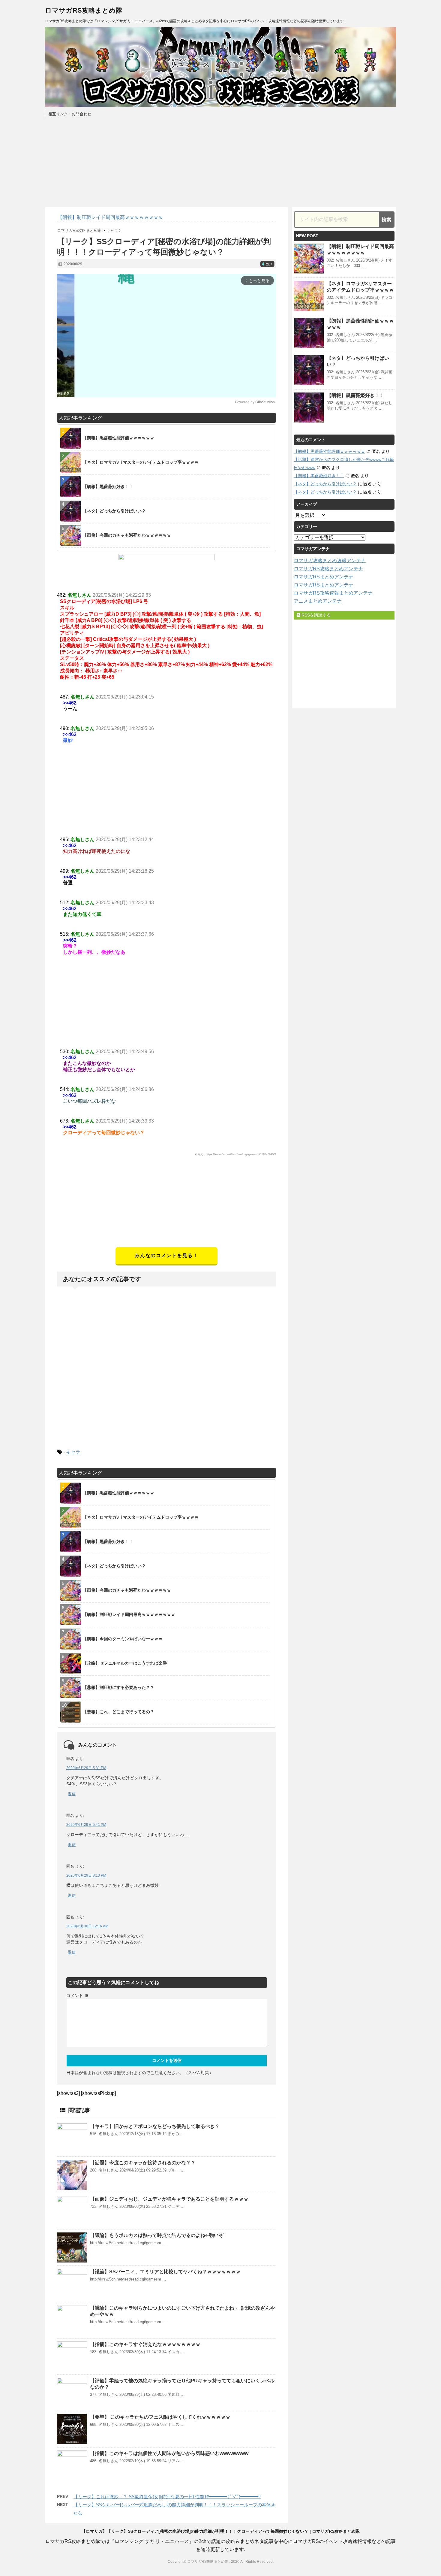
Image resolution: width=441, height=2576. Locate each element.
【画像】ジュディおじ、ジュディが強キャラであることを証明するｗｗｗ (169, 2199)
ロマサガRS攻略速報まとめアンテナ (333, 593)
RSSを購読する (316, 615)
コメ (267, 264)
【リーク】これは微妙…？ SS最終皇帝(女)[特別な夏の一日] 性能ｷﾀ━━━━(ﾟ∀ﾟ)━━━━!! (167, 2497)
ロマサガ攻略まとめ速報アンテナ (330, 561)
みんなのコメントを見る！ (166, 1255)
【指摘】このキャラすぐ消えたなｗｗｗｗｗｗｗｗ (145, 2344)
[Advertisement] (166, 1205)
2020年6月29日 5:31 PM (86, 1768)
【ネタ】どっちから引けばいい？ (325, 484)
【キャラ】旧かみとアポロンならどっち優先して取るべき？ (155, 2126)
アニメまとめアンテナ (318, 601)
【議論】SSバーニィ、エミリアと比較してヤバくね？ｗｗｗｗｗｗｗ (165, 2272)
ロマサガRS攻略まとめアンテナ (328, 569)
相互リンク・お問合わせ (70, 114)
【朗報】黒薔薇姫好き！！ (355, 395)
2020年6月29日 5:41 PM (86, 1825)
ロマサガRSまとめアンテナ (324, 577)
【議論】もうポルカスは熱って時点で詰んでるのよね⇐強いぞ (157, 2235)
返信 (72, 1794)
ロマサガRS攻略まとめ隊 (84, 10)
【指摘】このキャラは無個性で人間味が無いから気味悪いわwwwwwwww (169, 2453)
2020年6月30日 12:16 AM (87, 1926)
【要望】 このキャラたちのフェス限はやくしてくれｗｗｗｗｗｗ (160, 2417)
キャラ (73, 1452)
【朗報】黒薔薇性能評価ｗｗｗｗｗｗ (329, 451)
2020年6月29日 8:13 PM (86, 1875)
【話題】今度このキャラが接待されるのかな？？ (143, 2163)
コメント (77, 1996)
